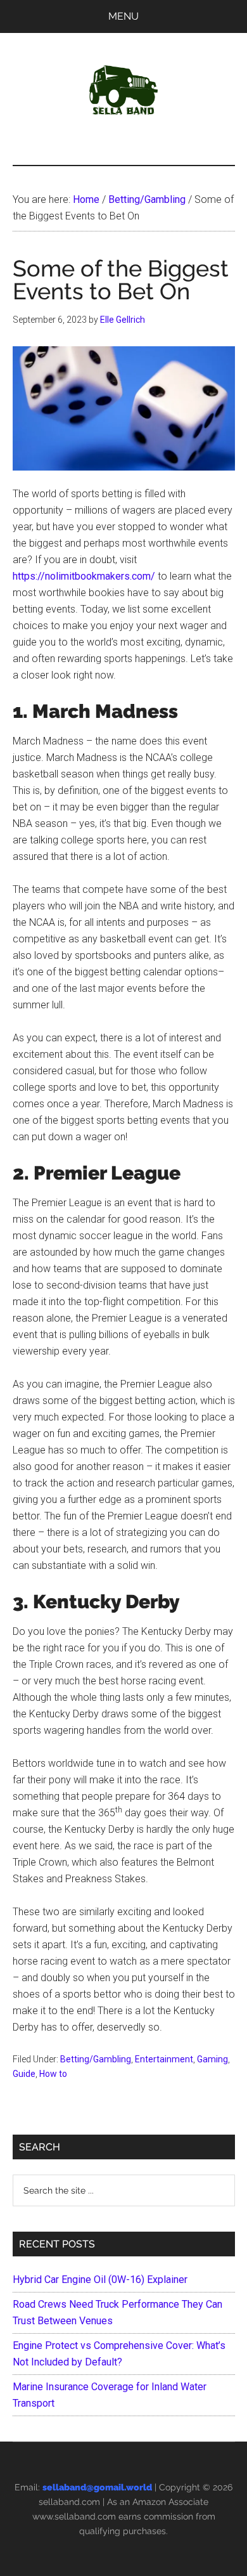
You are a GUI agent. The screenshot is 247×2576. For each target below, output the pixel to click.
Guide (24, 2074)
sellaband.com (69, 2502)
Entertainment (164, 2059)
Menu (123, 16)
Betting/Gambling (96, 2059)
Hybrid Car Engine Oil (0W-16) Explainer (100, 2280)
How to (53, 2074)
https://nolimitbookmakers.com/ (84, 576)
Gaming (212, 2059)
